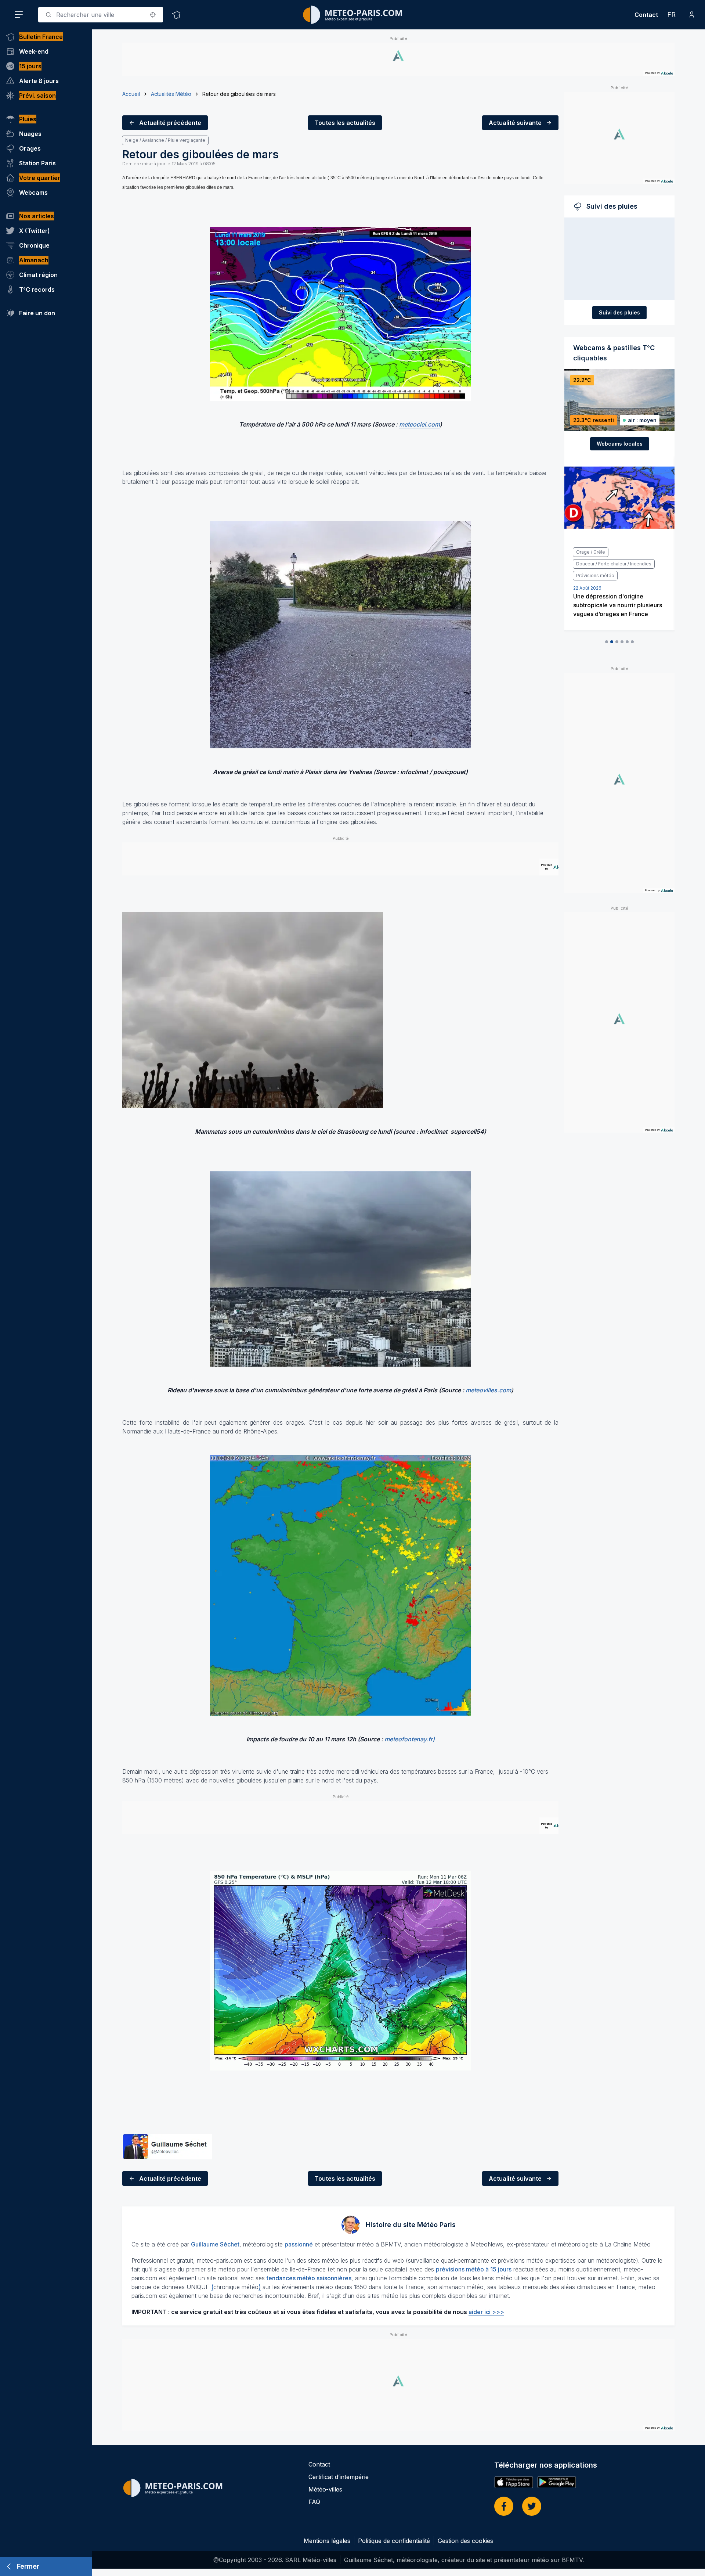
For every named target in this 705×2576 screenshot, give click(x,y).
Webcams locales (620, 444)
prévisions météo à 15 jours (474, 2269)
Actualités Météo (171, 94)
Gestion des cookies (465, 2541)
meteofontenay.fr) (410, 1739)
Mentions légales (327, 2541)
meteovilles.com (488, 1390)
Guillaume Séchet (215, 2244)
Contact (646, 15)
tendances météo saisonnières (309, 2278)
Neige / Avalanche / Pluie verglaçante (165, 140)
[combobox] (101, 15)
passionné (299, 2244)
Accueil (131, 94)
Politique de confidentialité (394, 2541)
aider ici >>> (486, 2312)
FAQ (314, 2502)
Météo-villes (325, 2489)
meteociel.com (420, 424)
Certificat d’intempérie (339, 2477)
